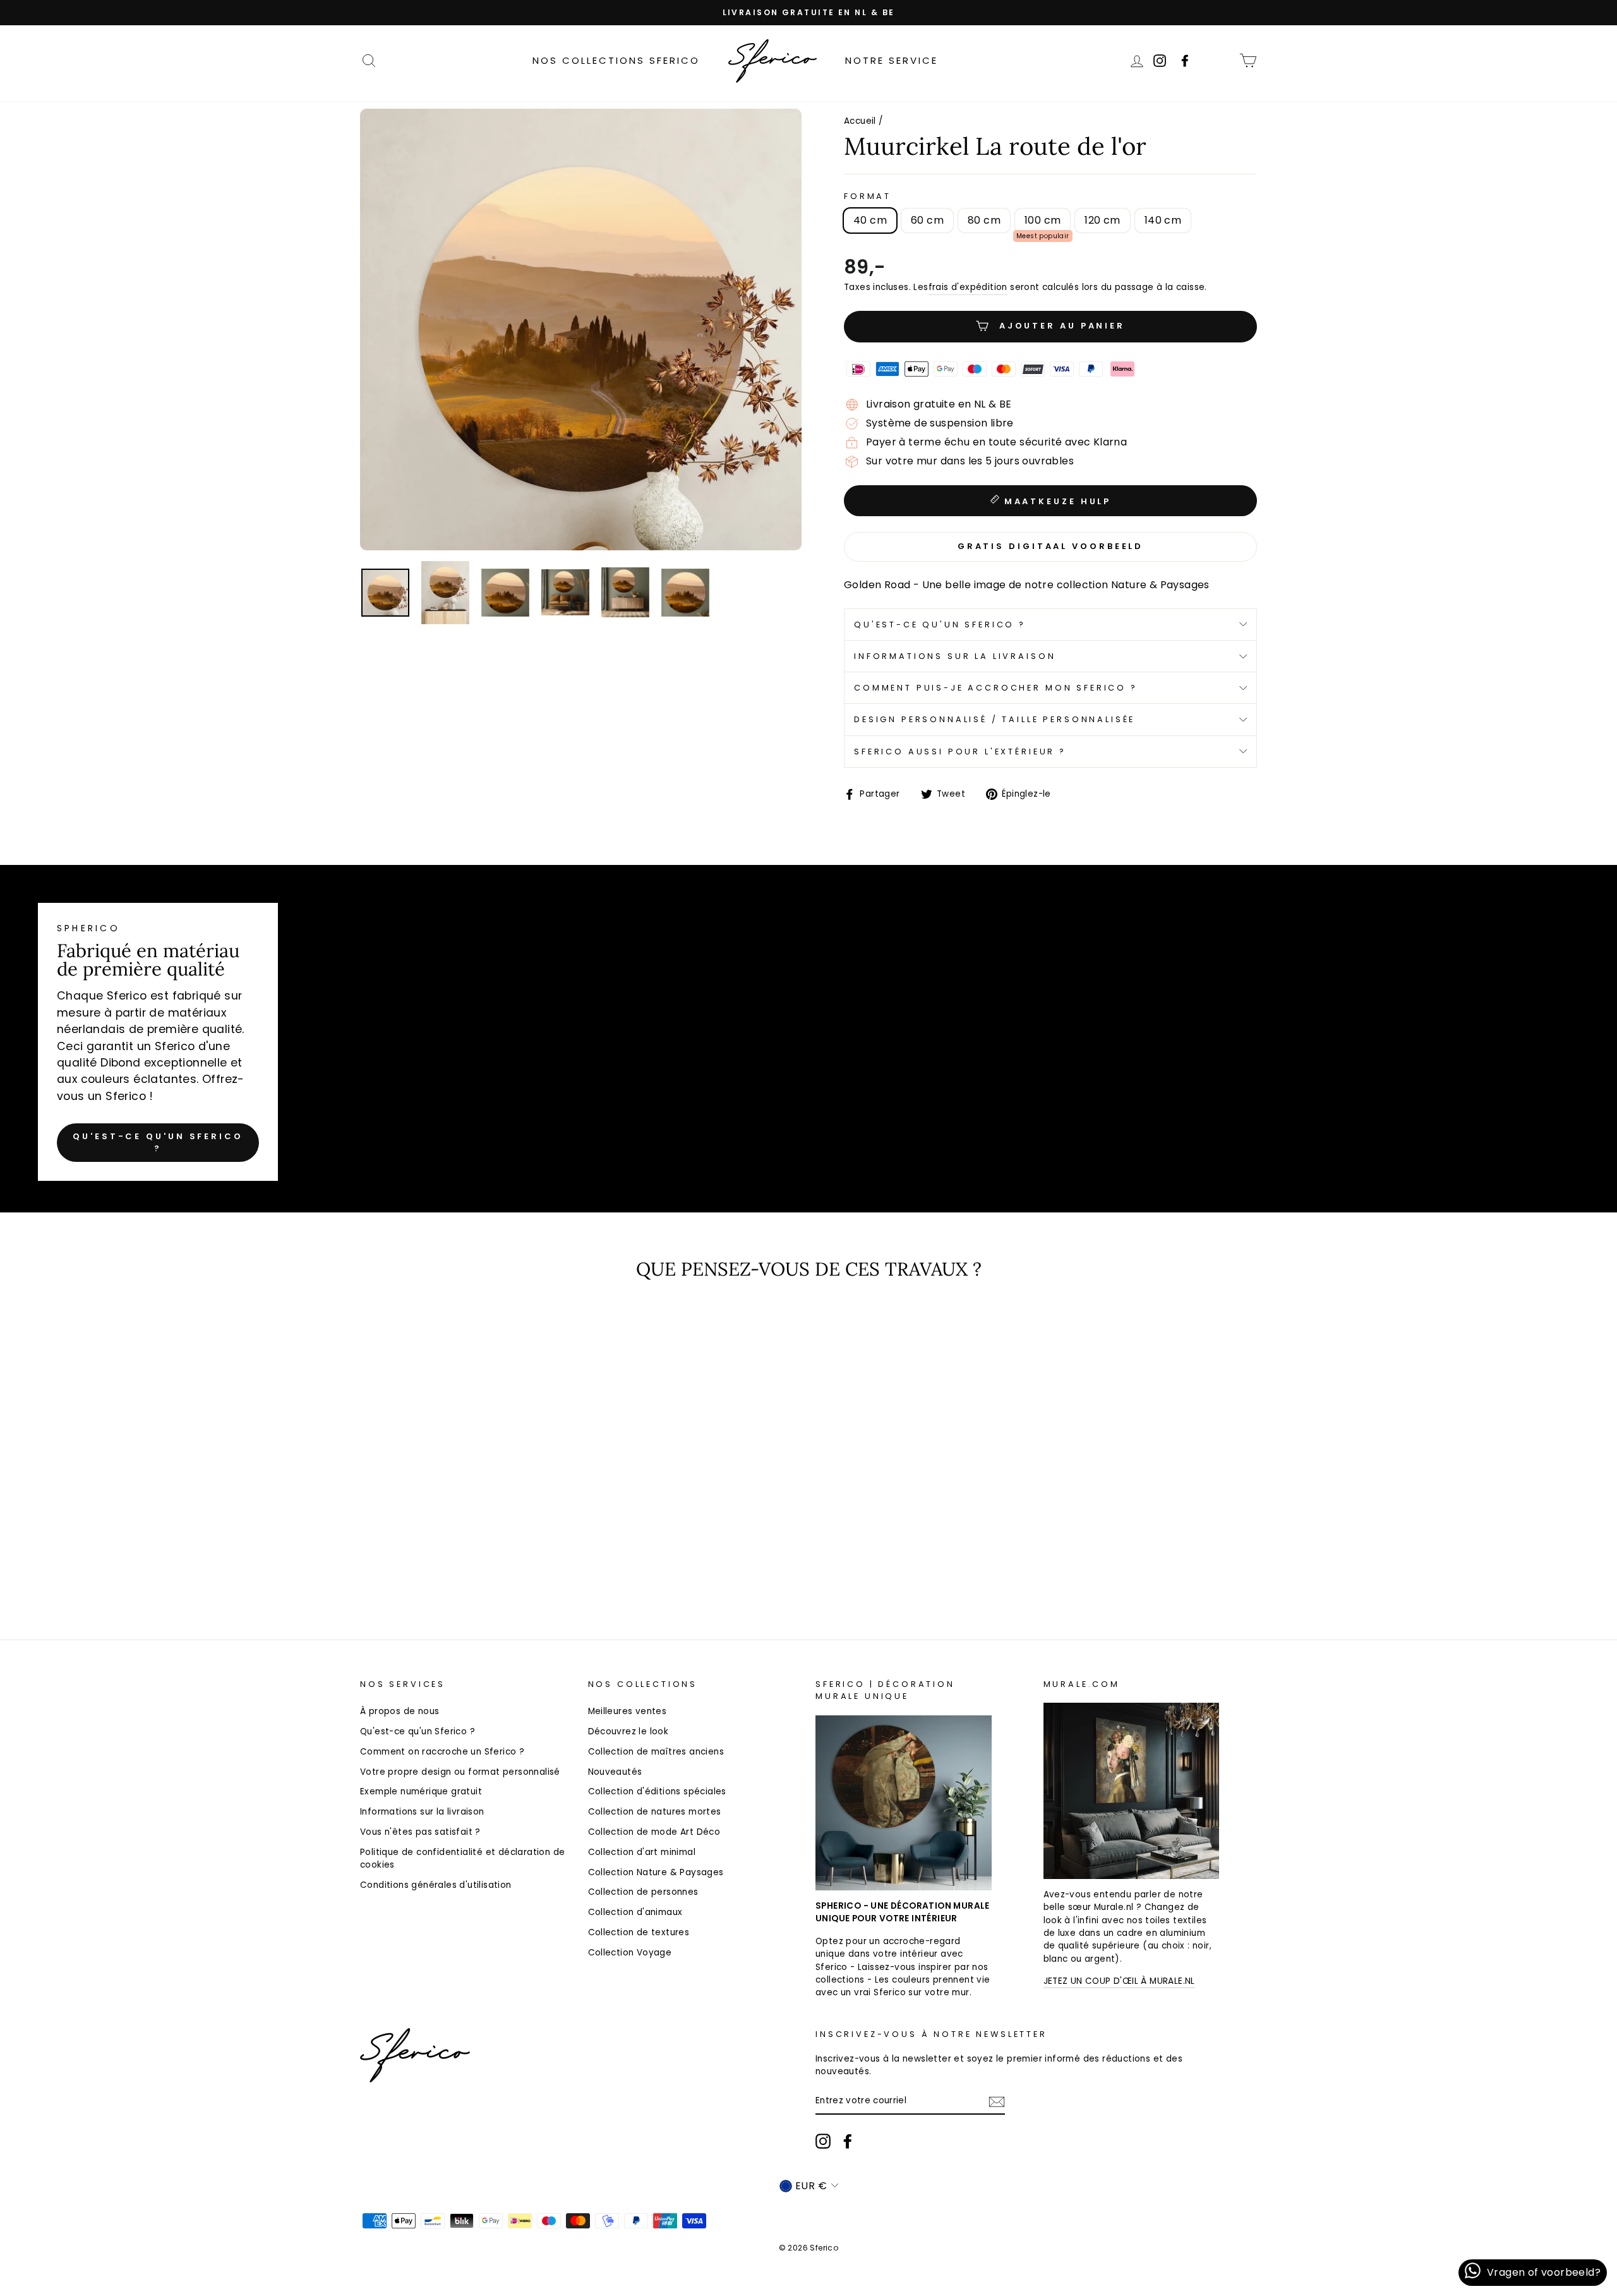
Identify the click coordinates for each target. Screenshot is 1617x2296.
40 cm (870, 220)
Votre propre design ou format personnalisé (460, 1772)
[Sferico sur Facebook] (1221, 60)
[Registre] (997, 2102)
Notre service (892, 60)
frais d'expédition (968, 287)
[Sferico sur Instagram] (823, 2141)
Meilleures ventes (628, 1711)
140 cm (1163, 220)
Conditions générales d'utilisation (436, 1885)
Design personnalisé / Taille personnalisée (995, 719)
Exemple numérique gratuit (421, 1791)
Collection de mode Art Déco (654, 1832)
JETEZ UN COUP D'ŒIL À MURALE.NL (1119, 1981)
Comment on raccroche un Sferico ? (442, 1752)
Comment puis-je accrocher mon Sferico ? (996, 688)
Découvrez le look (628, 1731)
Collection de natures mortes (655, 1812)
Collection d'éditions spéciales (657, 1791)
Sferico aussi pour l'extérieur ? (960, 752)
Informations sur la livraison (955, 656)
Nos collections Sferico (616, 60)
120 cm (1102, 220)
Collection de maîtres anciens (656, 1752)
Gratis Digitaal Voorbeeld (1051, 546)
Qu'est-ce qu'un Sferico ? (940, 625)
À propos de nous (400, 1711)
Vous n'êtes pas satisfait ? (420, 1832)
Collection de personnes (643, 1892)
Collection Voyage (630, 1953)
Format (868, 196)
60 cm (927, 220)
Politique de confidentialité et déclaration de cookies (462, 1858)
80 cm (984, 220)
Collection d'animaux (635, 1912)
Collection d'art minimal (642, 1852)
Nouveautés (615, 1772)
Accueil (860, 121)
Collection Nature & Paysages (656, 1872)
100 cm (1043, 220)
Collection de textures (639, 1932)
